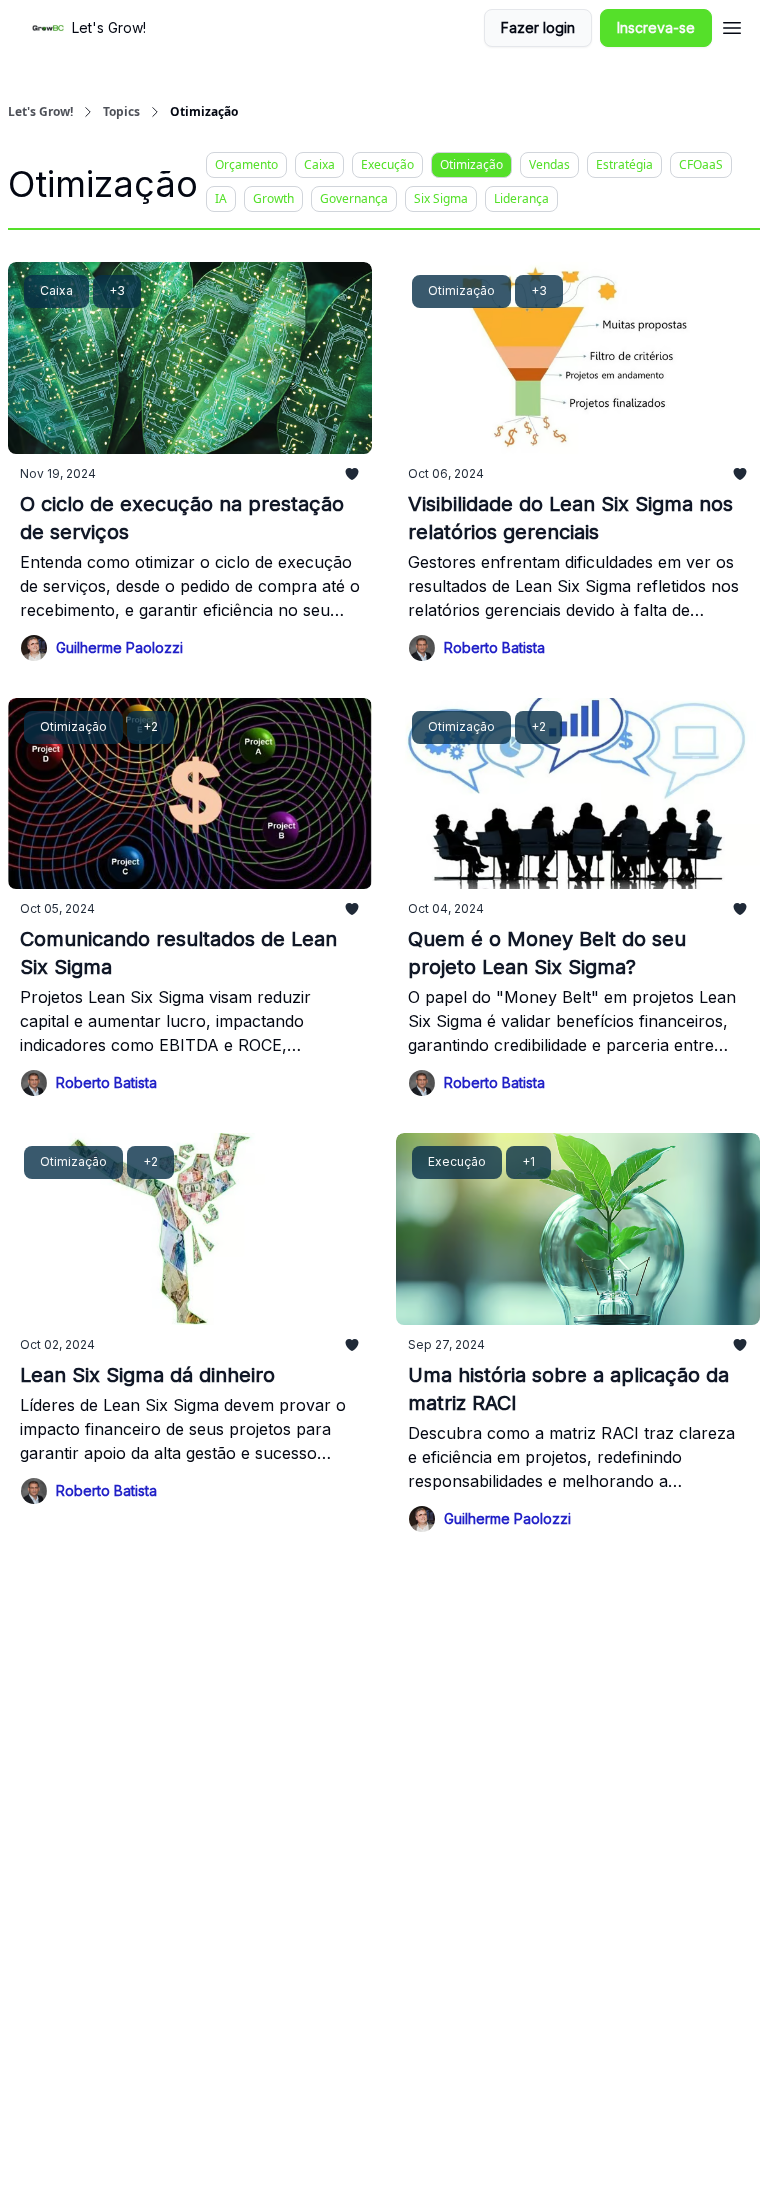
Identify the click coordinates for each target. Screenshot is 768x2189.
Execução (387, 164)
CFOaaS (701, 164)
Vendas (549, 164)
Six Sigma (441, 198)
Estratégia (624, 164)
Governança (354, 198)
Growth (273, 198)
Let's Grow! (40, 112)
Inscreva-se (656, 27)
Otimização (471, 164)
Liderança (521, 198)
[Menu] (732, 25)
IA (221, 198)
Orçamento (246, 164)
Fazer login (538, 27)
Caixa (319, 164)
